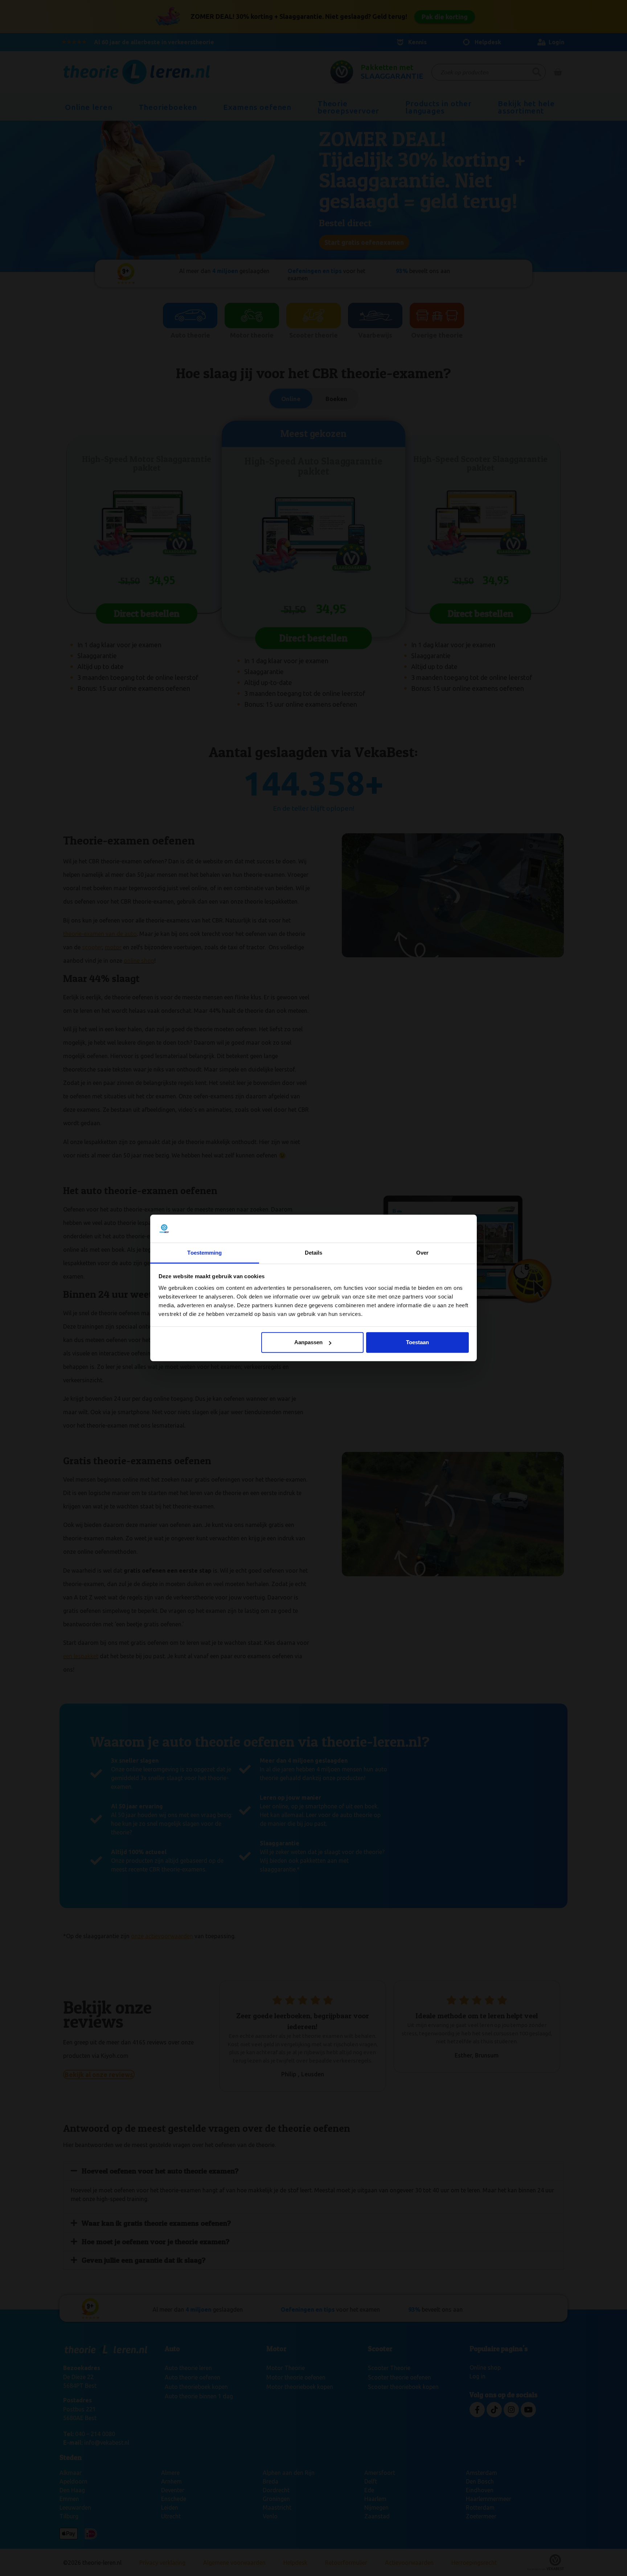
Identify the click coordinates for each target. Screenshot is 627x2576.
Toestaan (417, 1342)
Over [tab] (422, 1253)
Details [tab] (314, 1253)
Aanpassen (308, 1342)
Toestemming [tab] (204, 1253)
